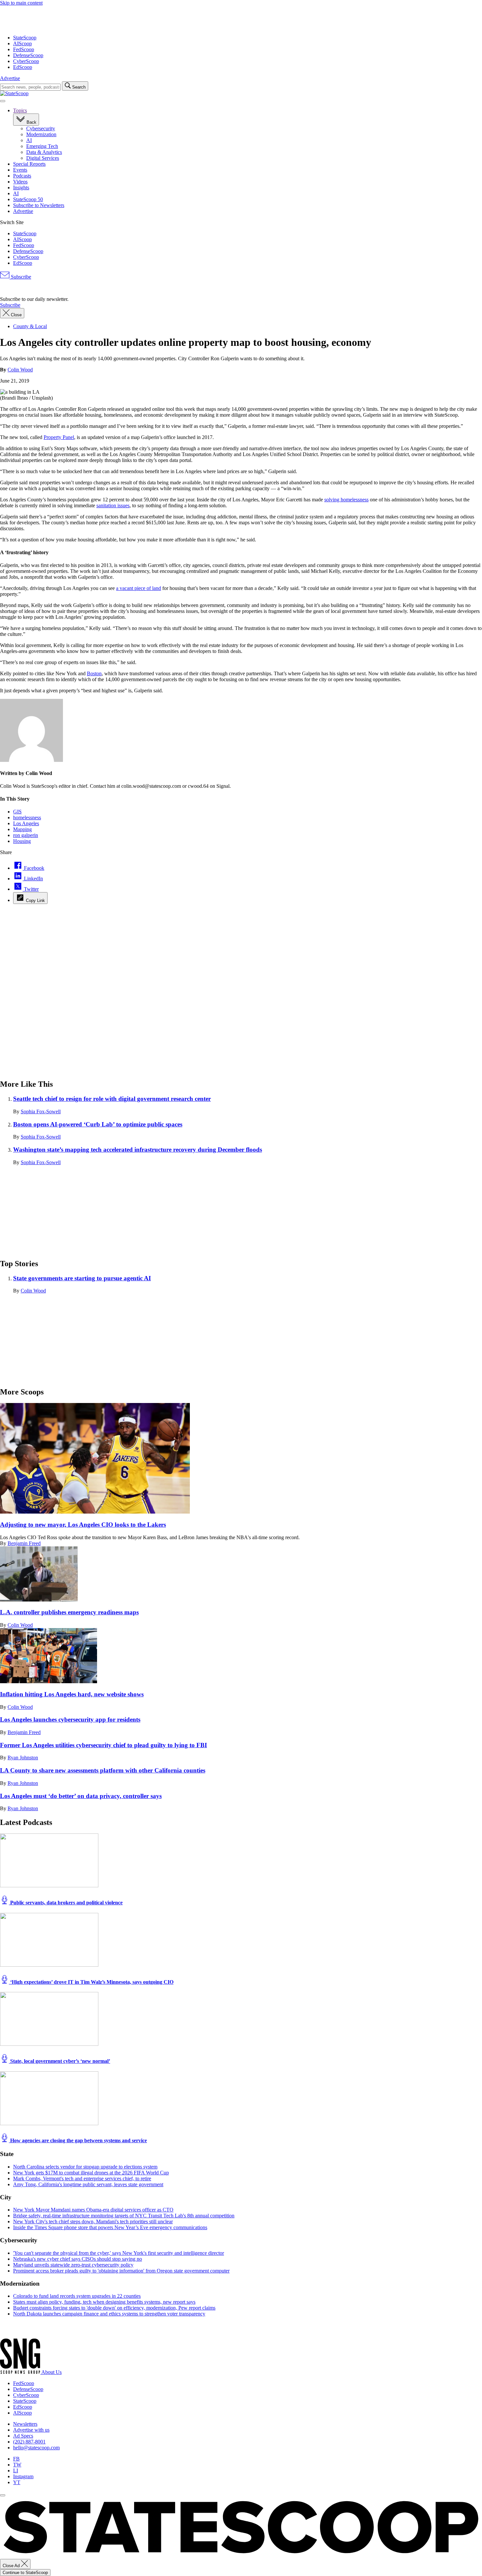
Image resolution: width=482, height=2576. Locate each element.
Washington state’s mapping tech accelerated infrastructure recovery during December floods (138, 1150)
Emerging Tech (42, 146)
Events (20, 170)
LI (16, 2471)
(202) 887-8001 (29, 2442)
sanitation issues (113, 505)
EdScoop (23, 67)
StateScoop (25, 38)
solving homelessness (346, 500)
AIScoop (22, 43)
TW (17, 2465)
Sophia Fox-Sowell (41, 1111)
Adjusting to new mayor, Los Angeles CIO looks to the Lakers (83, 1525)
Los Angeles (26, 823)
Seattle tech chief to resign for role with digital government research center (112, 1099)
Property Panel (59, 437)
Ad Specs (23, 2436)
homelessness (27, 817)
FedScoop (24, 49)
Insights (21, 188)
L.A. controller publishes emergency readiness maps (69, 1612)
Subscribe (20, 277)
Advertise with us (31, 2430)
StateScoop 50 (28, 199)
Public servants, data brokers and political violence (66, 1903)
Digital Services (43, 158)
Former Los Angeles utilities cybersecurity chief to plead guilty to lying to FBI (103, 1745)
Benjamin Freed (24, 1543)
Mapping (22, 829)
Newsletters (25, 2424)
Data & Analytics (44, 152)
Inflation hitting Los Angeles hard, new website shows (72, 1694)
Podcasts (22, 176)
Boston (94, 673)
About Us (51, 2372)
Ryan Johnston (23, 1758)
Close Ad (12, 2566)
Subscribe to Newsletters (39, 205)
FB (16, 2459)
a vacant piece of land (139, 588)
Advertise (10, 78)
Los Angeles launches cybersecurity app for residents (70, 1719)
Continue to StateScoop (25, 2573)
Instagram (23, 2476)
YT (17, 2482)
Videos (20, 182)
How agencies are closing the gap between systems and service (78, 2140)
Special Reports (29, 164)
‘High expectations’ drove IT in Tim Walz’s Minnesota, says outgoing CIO (91, 1982)
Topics (20, 110)
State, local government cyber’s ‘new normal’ (60, 2061)
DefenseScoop (28, 55)
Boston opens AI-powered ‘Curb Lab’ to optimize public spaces (98, 1124)
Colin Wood (20, 370)
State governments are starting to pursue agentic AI (82, 1278)
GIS (17, 812)
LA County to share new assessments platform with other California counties (103, 1770)
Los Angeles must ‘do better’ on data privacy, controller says (81, 1796)
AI (29, 140)
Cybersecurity (41, 128)
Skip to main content (21, 3)
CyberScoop (26, 61)
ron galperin (26, 835)
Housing (22, 841)
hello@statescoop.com (36, 2448)
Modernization (41, 134)
